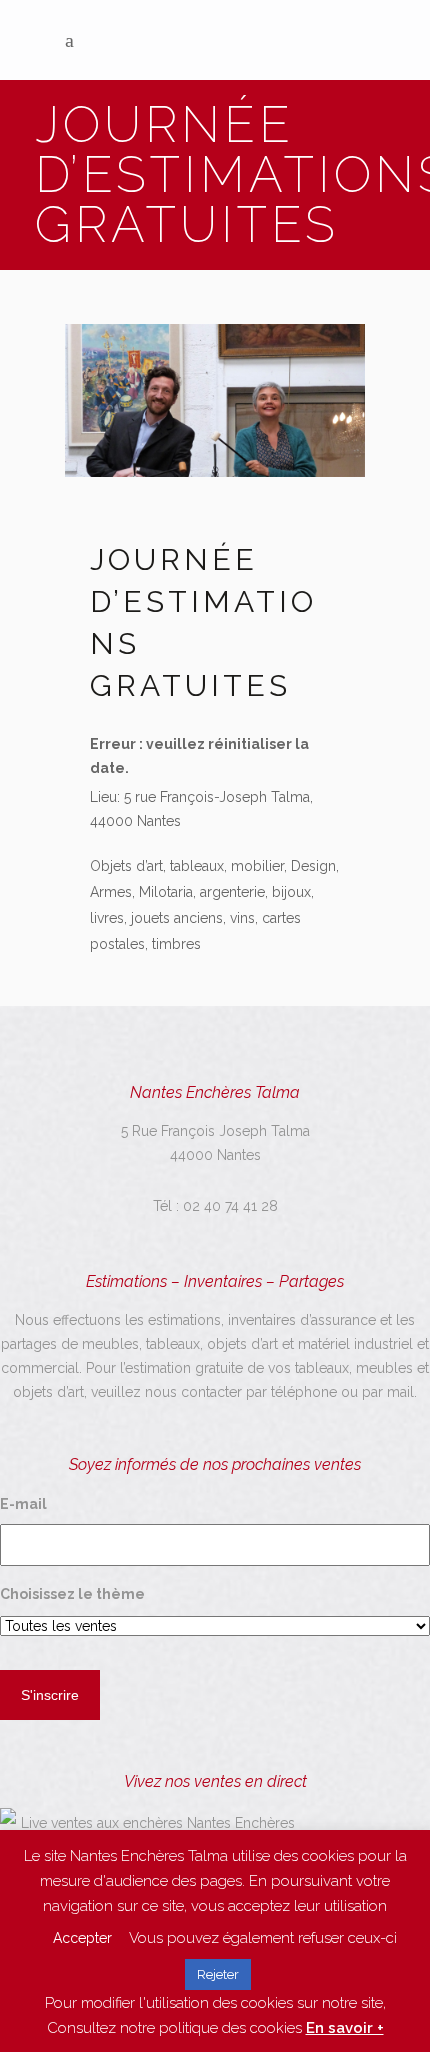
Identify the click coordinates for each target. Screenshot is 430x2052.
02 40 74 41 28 (230, 1206)
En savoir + (345, 2028)
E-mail (23, 1504)
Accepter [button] (82, 1938)
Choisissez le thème (72, 1594)
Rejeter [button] (218, 1974)
